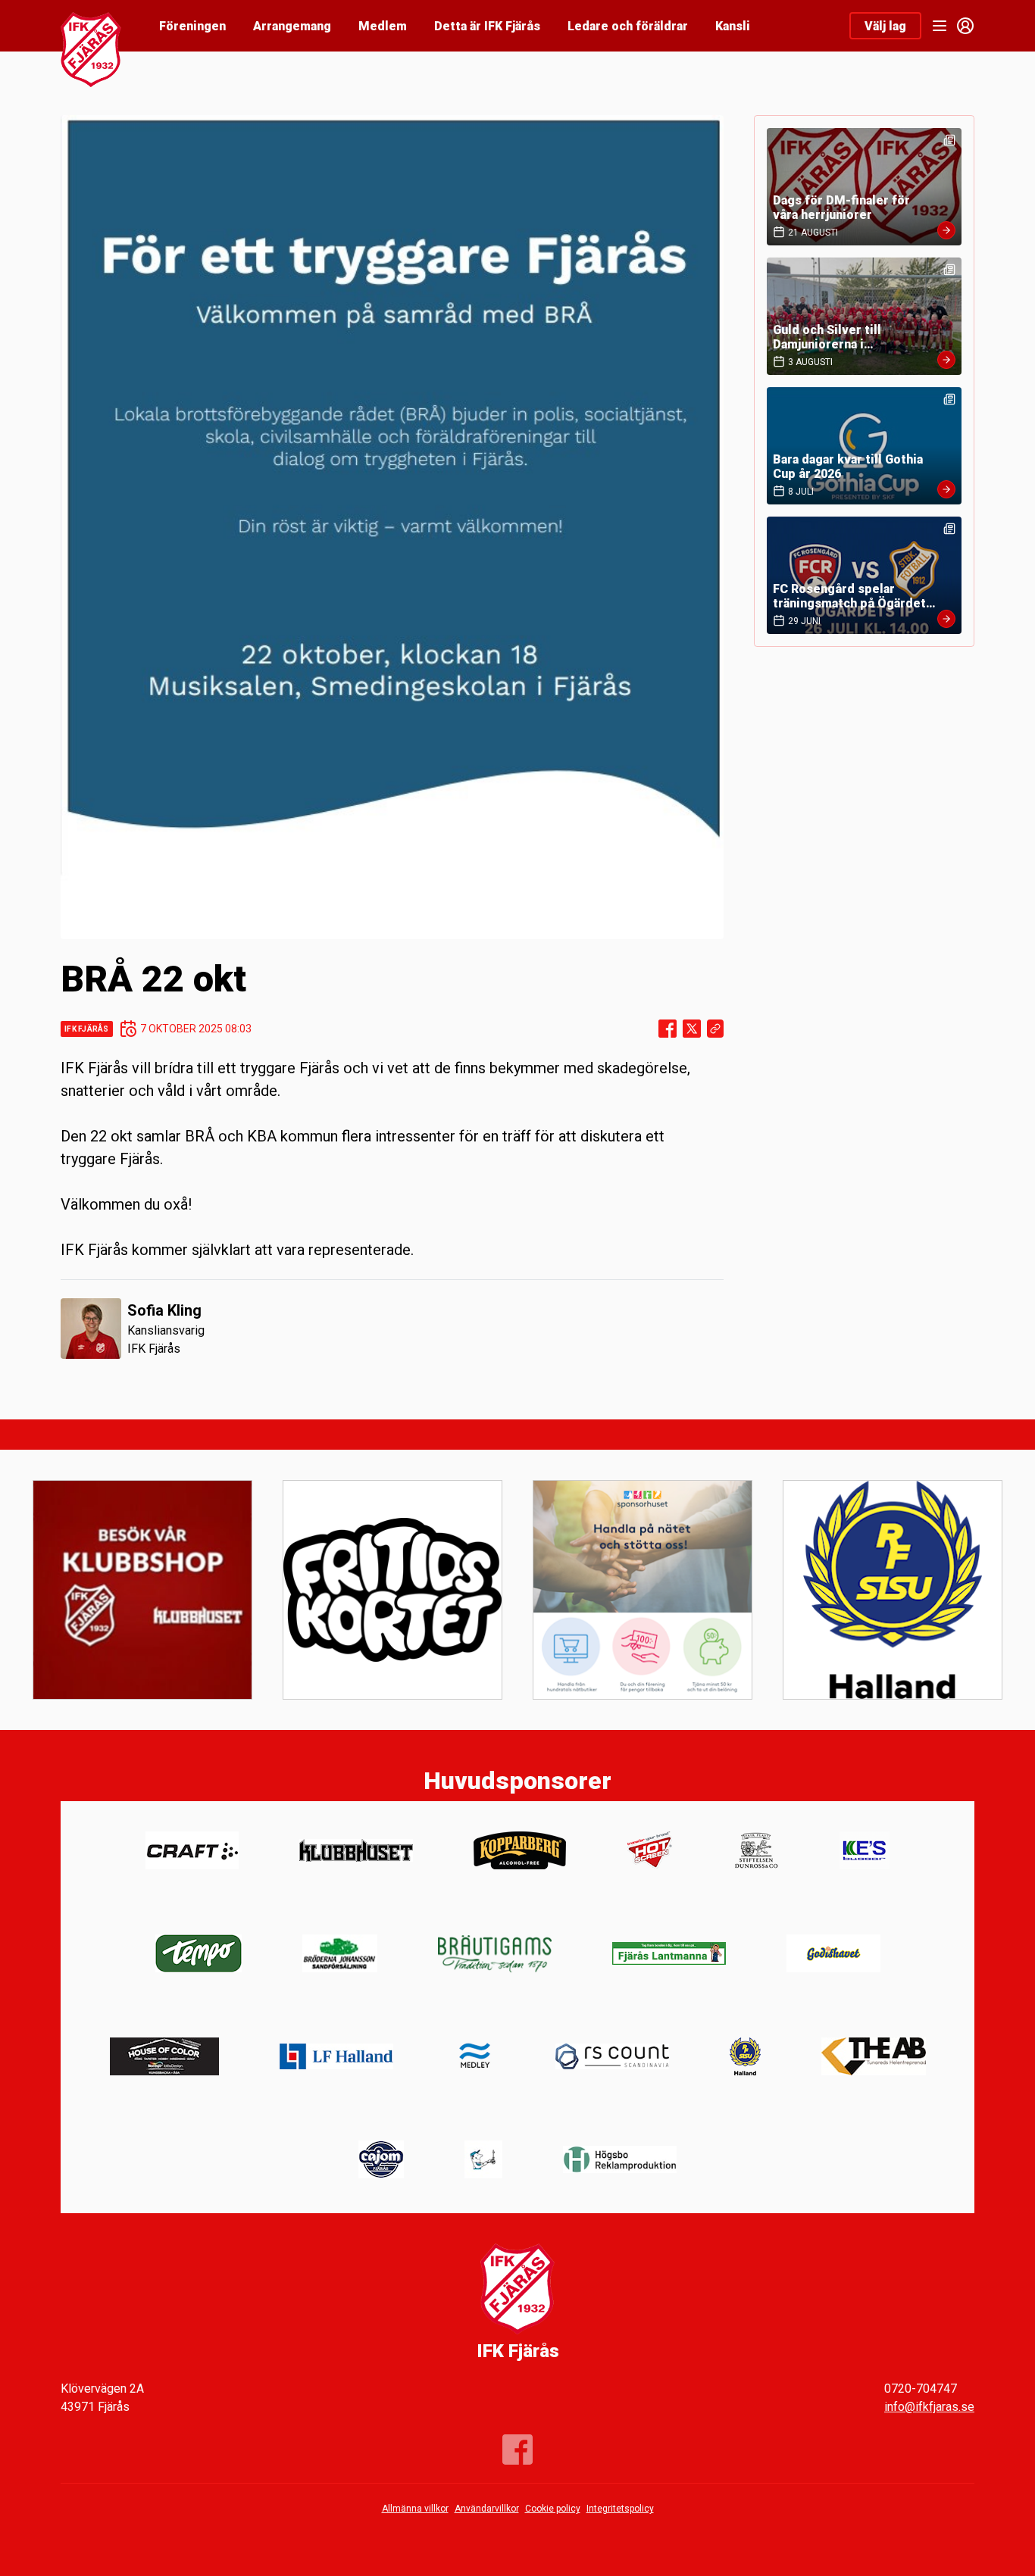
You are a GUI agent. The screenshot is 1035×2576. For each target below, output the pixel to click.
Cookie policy (553, 2509)
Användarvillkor (487, 2509)
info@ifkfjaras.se (929, 2407)
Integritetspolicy (620, 2509)
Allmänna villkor (415, 2509)
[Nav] (940, 26)
